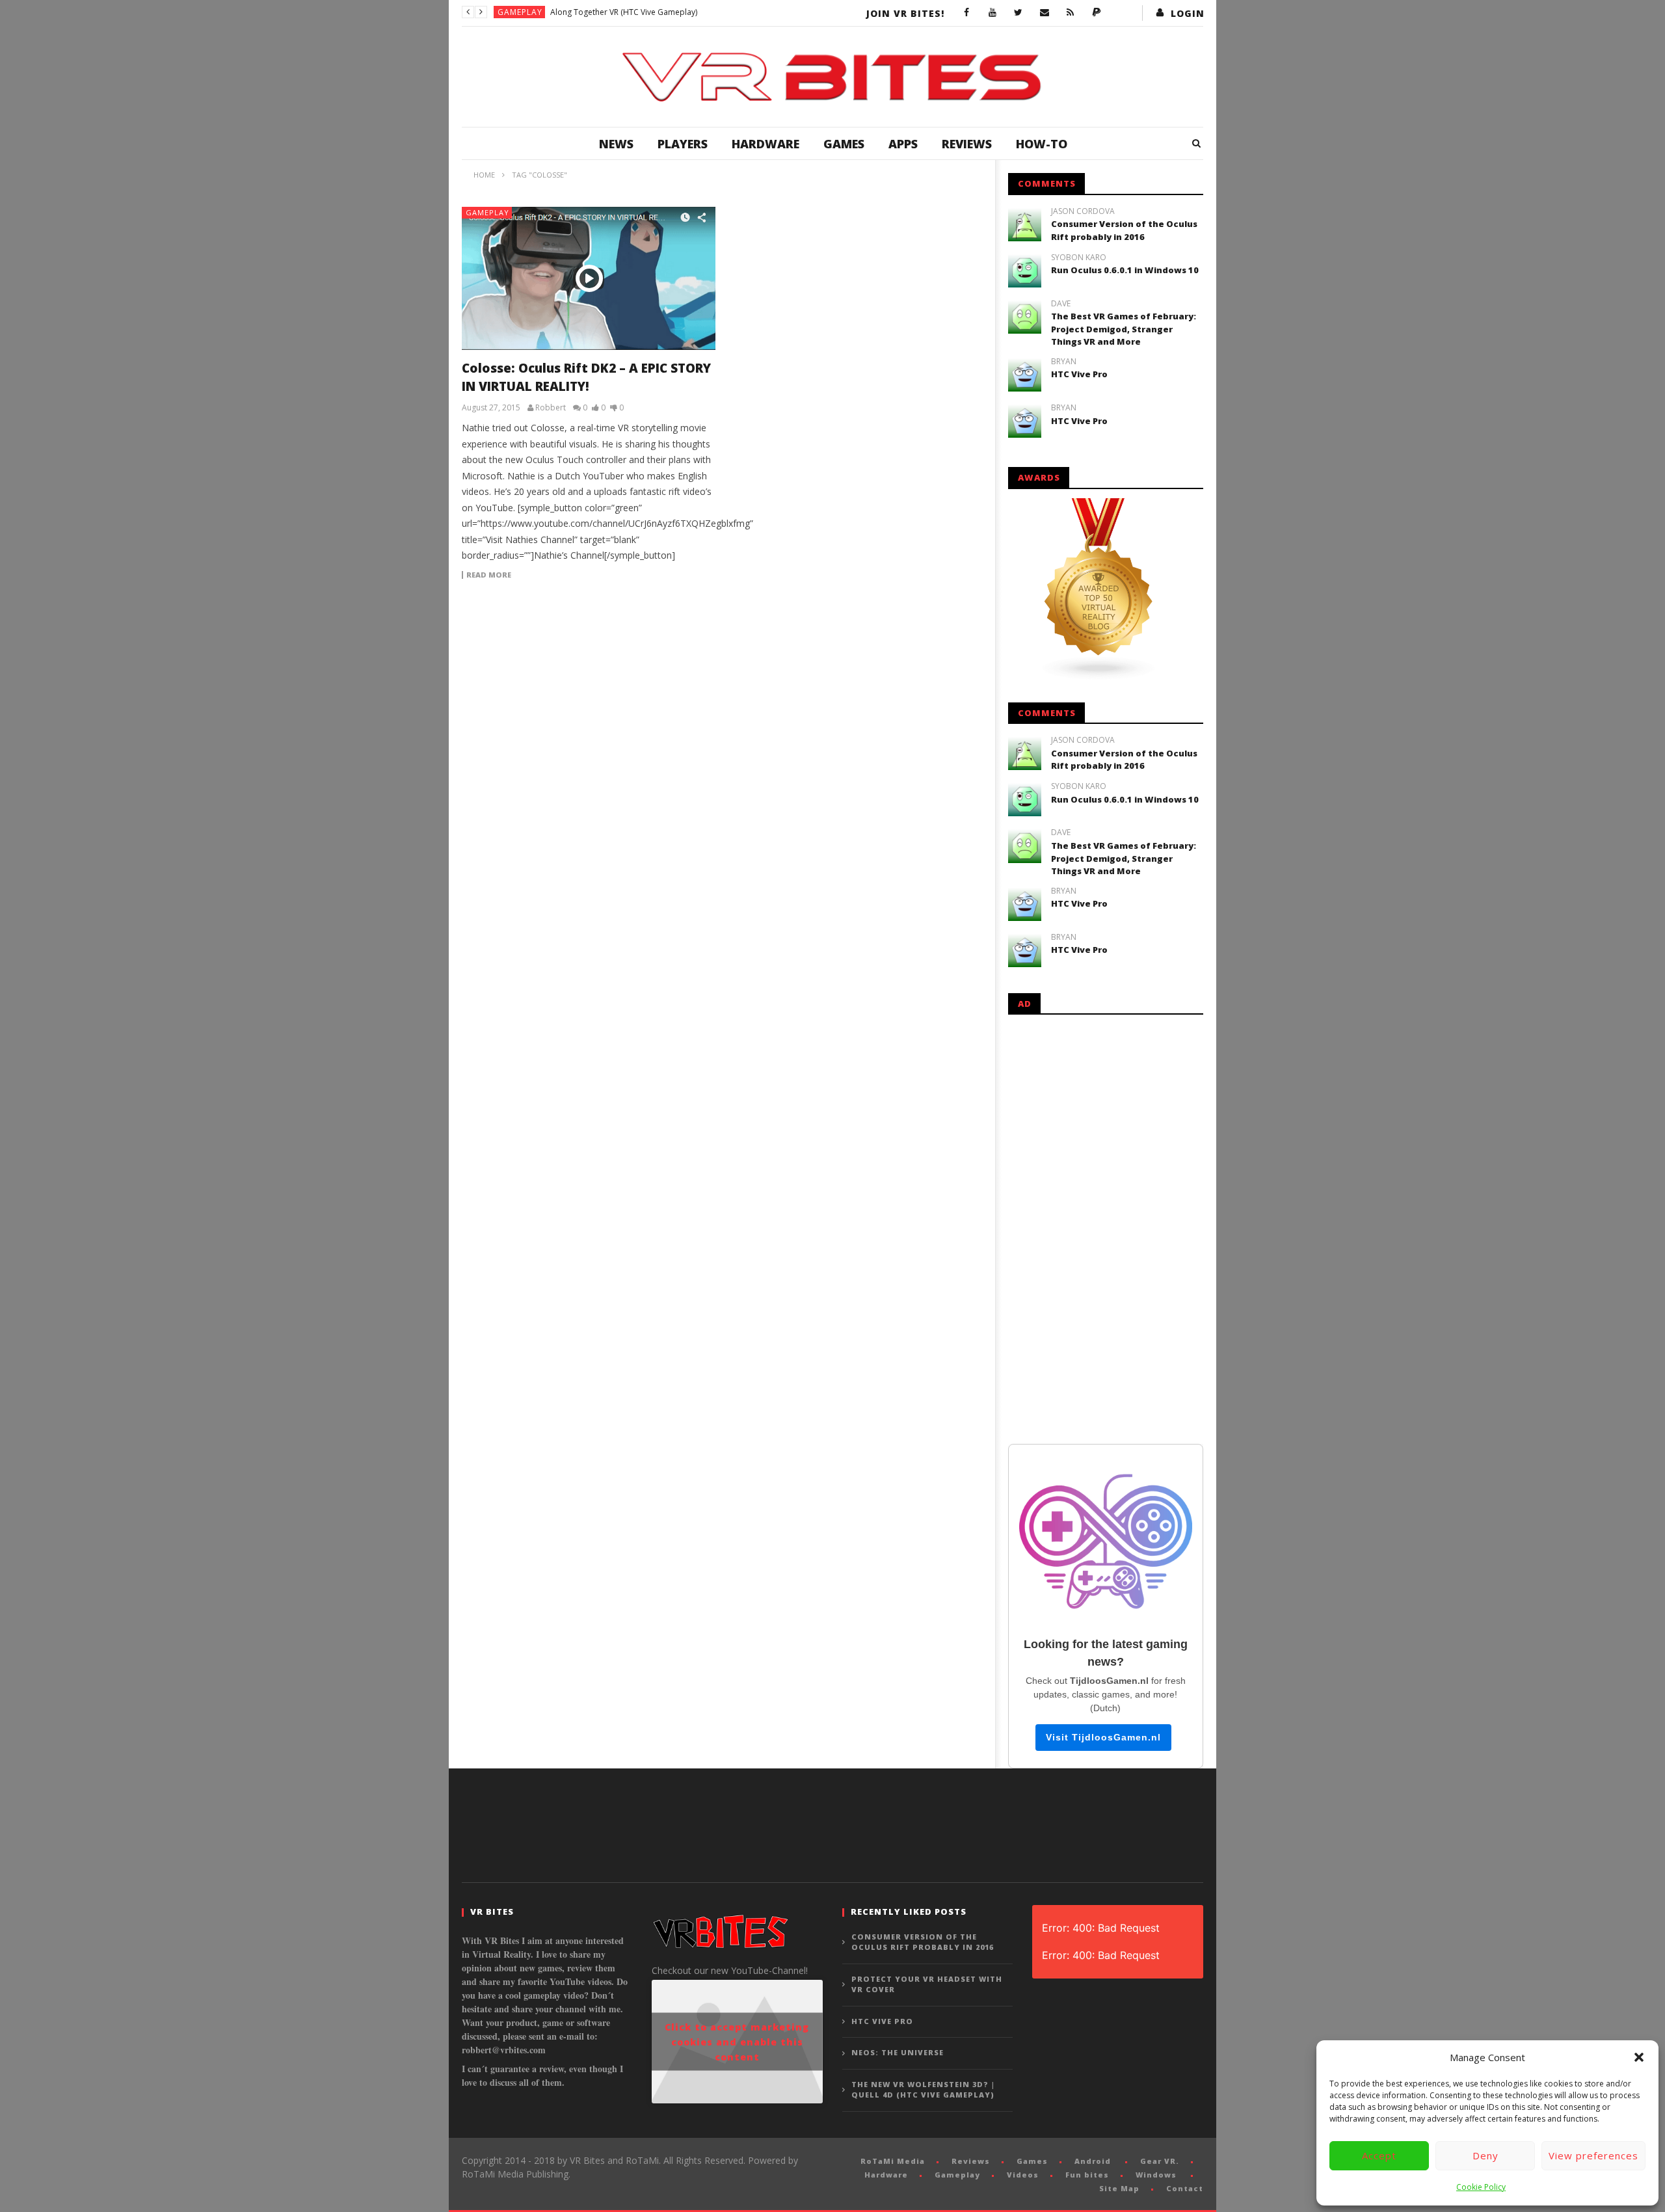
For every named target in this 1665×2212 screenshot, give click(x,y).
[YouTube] (992, 13)
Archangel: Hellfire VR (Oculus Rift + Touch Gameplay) (648, 12)
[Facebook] (966, 13)
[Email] (1045, 13)
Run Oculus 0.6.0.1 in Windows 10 (1125, 270)
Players (683, 144)
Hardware (766, 144)
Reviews (967, 144)
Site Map (1119, 2188)
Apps (903, 144)
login (1188, 13)
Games (844, 144)
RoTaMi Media (893, 2161)
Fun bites (1087, 2175)
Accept (1379, 2155)
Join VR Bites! (905, 13)
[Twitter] (1019, 13)
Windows (1156, 2175)
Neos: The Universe (898, 2052)
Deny (1485, 2155)
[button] (1639, 2057)
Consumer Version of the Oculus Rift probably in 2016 (1124, 230)
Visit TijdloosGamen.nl (1103, 1737)
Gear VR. (1160, 2161)
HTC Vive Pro (1079, 374)
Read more (489, 575)
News (616, 144)
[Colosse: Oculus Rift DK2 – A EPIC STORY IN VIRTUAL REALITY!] (589, 278)
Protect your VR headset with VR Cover (927, 1984)
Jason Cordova (1083, 211)
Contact (1185, 2188)
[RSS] (1071, 13)
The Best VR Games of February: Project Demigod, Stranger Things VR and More (1124, 329)
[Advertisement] (1106, 1227)
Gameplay (520, 12)
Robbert (551, 408)
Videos (1023, 2175)
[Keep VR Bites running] (1097, 13)
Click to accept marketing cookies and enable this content (737, 2042)
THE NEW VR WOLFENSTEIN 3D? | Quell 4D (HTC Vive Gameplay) (923, 2090)
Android (1093, 2161)
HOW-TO (1042, 144)
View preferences (1593, 2155)
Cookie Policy (1481, 2187)
